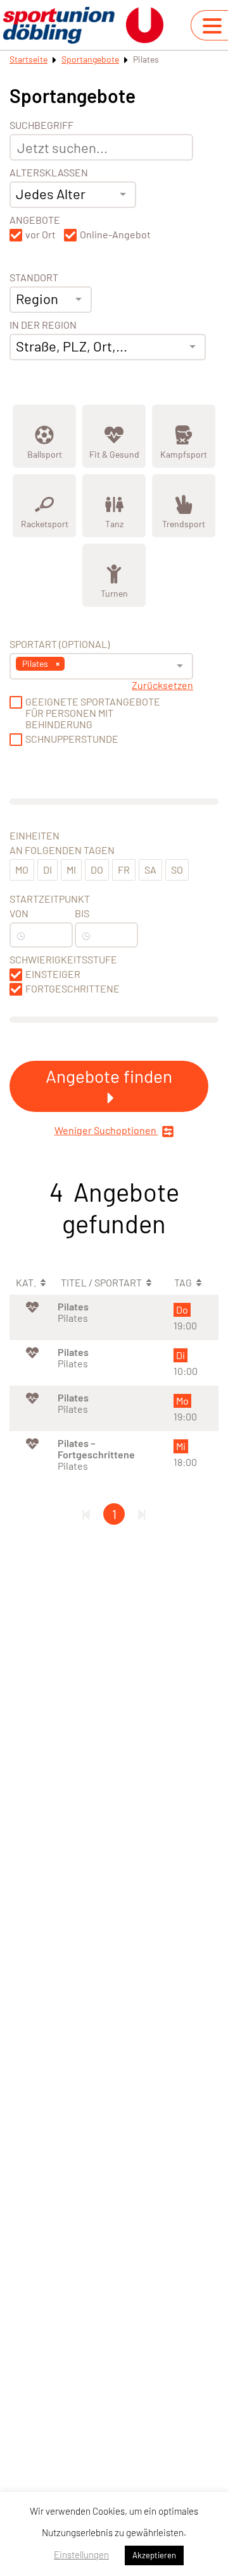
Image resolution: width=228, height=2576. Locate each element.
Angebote (35, 220)
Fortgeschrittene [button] (73, 989)
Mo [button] (22, 870)
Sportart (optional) (60, 644)
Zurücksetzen (162, 685)
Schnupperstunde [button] (72, 739)
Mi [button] (71, 870)
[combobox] (73, 195)
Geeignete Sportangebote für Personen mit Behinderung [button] (93, 713)
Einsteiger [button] (53, 974)
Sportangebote (90, 59)
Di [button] (47, 870)
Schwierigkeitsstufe (63, 960)
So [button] (177, 870)
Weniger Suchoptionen (106, 1130)
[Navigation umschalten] (212, 26)
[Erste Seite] (86, 1514)
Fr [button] (124, 870)
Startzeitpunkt (50, 899)
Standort (34, 278)
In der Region (43, 325)
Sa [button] (150, 870)
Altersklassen (49, 173)
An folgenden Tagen (62, 850)
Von (19, 913)
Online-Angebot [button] (115, 235)
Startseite (28, 59)
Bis (82, 913)
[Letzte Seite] (142, 1514)
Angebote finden (109, 1076)
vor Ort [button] (41, 235)
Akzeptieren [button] (154, 2555)
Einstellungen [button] (81, 2555)
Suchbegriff (41, 125)
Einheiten (35, 836)
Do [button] (97, 870)
